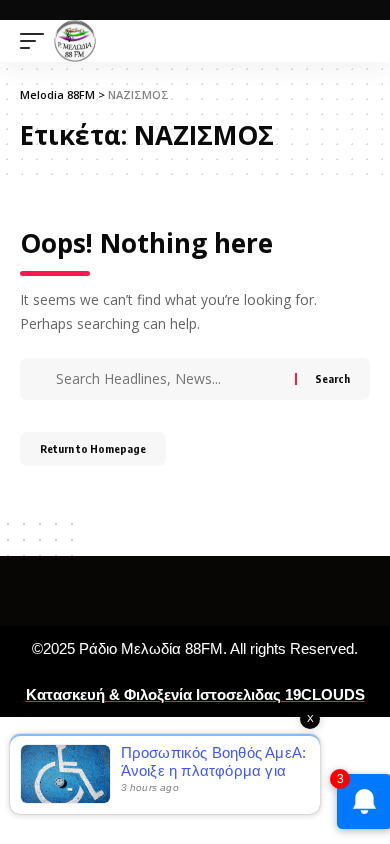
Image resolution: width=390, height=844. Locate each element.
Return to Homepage (93, 448)
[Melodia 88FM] (75, 41)
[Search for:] (173, 379)
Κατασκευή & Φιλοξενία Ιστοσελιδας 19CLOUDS (195, 694)
